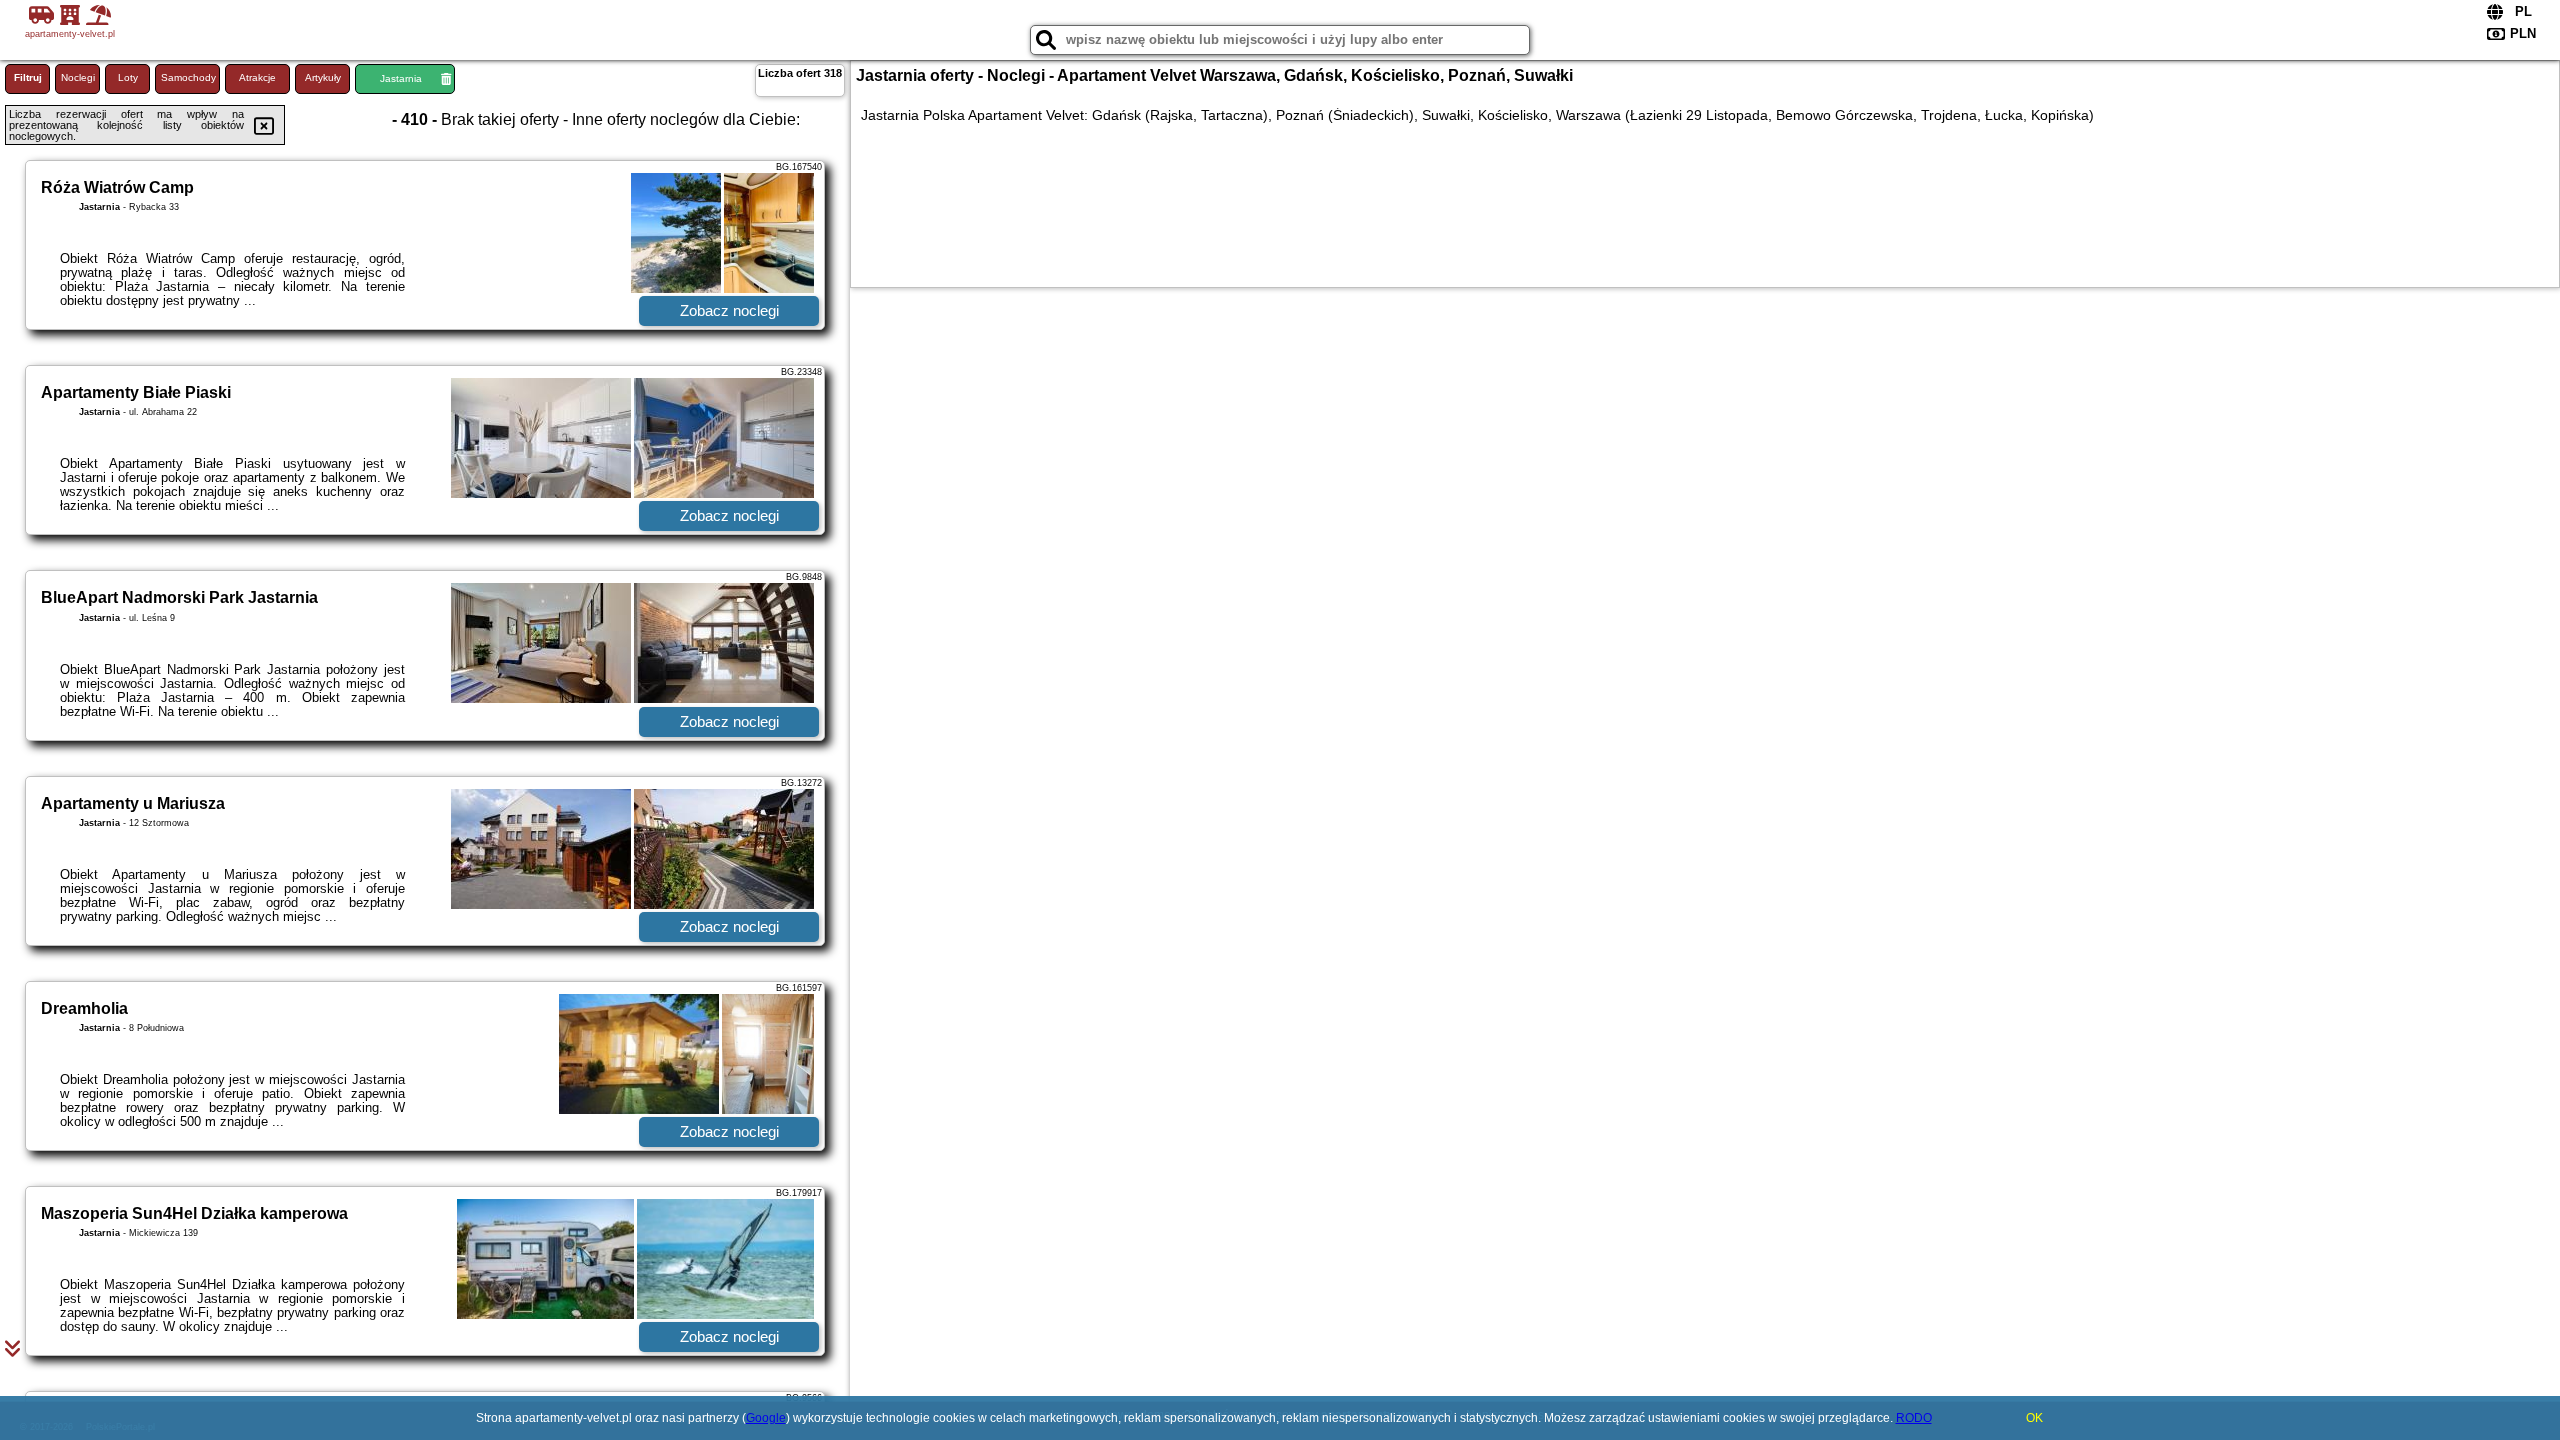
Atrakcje (257, 77)
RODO (1914, 1418)
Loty (128, 77)
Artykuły (323, 77)
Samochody (188, 77)
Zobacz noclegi (729, 310)
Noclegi (78, 77)
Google (766, 1418)
